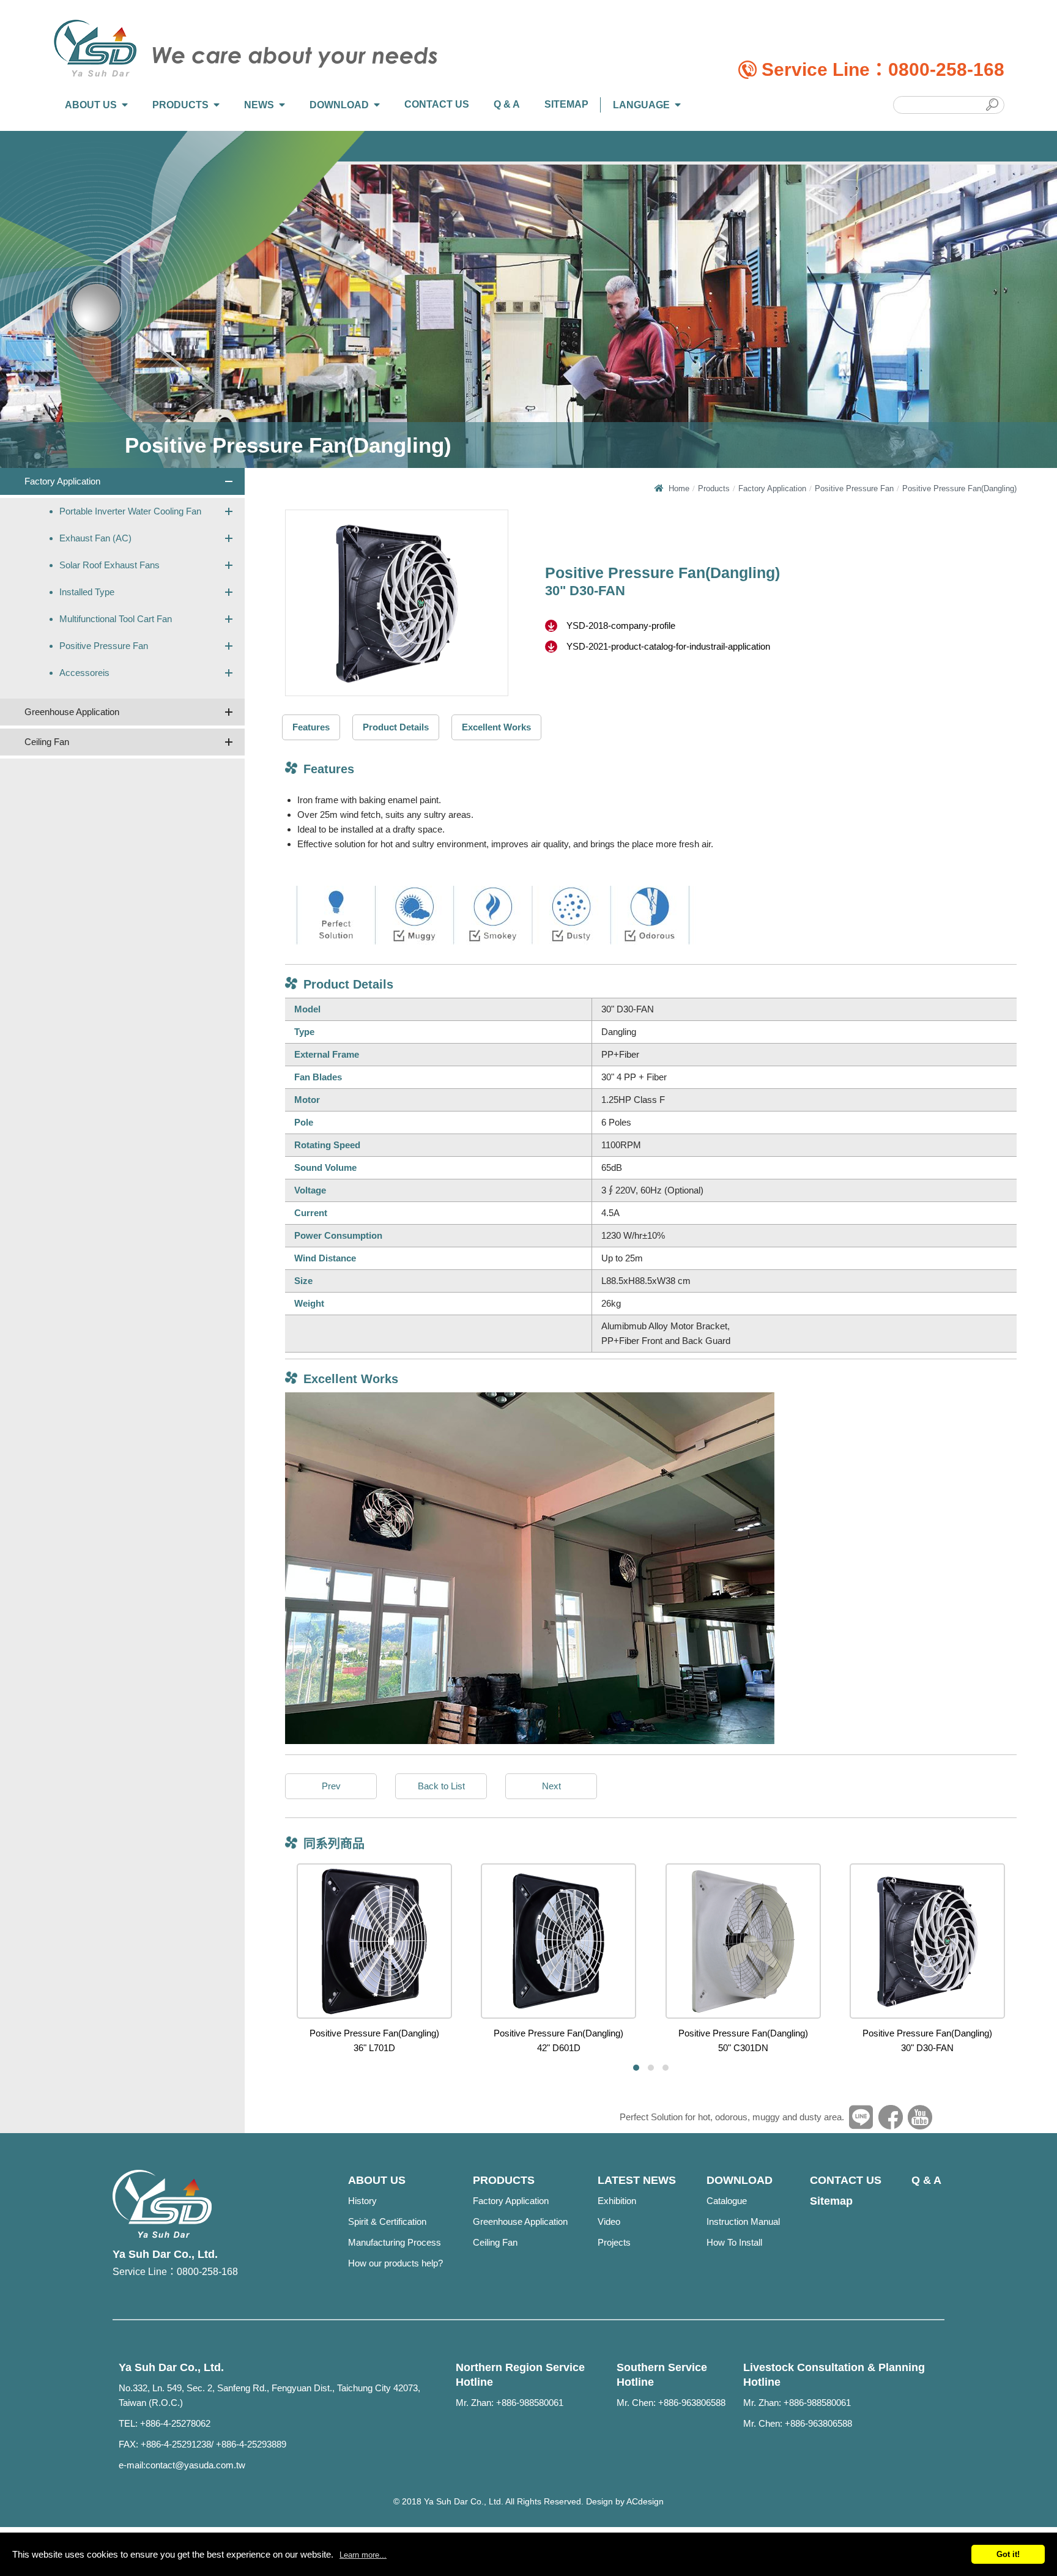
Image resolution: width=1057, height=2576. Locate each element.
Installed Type (87, 592)
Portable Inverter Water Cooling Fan (130, 511)
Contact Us (437, 104)
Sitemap (566, 104)
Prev (331, 1786)
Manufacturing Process (395, 2242)
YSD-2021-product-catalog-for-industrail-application (668, 646)
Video (609, 2222)
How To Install (734, 2242)
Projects (614, 2242)
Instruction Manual (743, 2222)
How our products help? (395, 2263)
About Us (91, 105)
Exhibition (617, 2201)
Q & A (507, 104)
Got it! (1008, 2554)
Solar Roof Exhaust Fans (109, 565)
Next (551, 1786)
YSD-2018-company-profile (621, 625)
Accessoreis (84, 673)
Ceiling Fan (47, 742)
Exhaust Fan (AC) (95, 538)
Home (679, 488)
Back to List (441, 1786)
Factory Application (62, 481)
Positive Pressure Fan (104, 646)
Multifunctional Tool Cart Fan (116, 619)
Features (311, 727)
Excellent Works (496, 727)
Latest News (637, 2180)
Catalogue (727, 2201)
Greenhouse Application (72, 712)
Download (339, 105)
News (259, 105)
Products (180, 105)
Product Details (396, 727)
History (362, 2201)
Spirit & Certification (387, 2222)
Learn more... (363, 2555)
